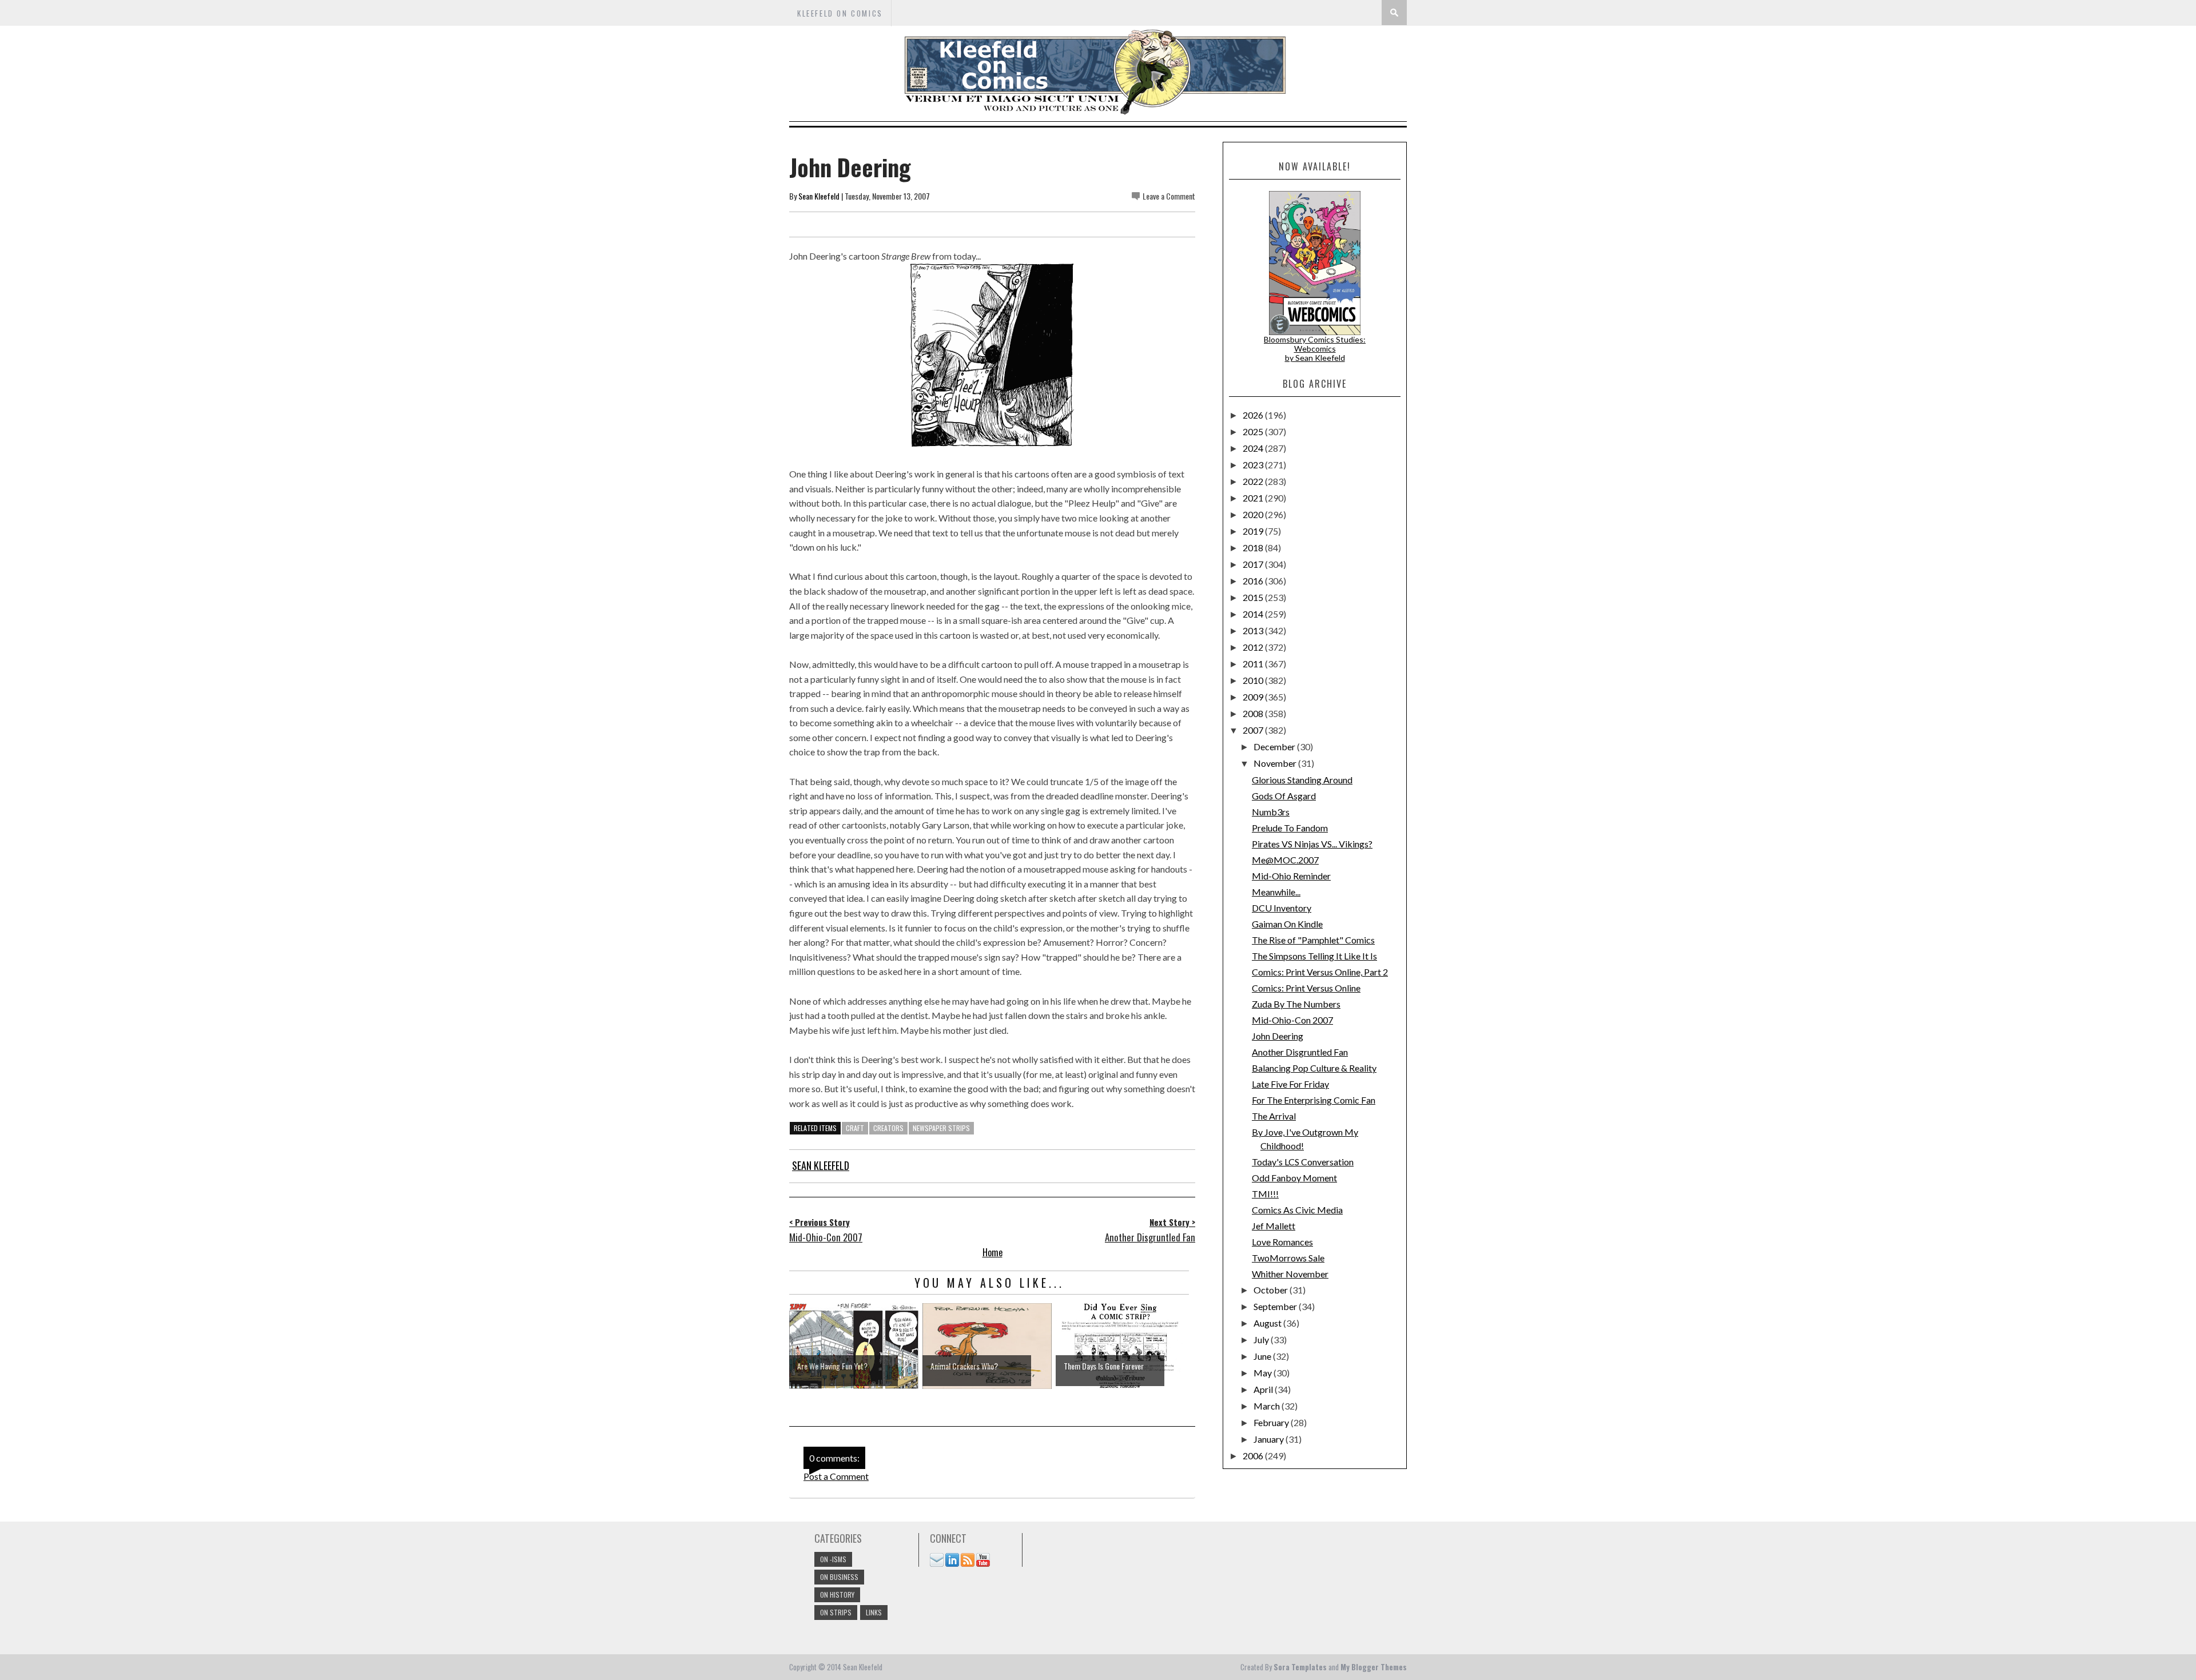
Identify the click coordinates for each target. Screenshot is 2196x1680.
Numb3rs (1271, 812)
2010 (1254, 680)
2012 (1254, 647)
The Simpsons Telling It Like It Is (1314, 956)
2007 (1254, 730)
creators (888, 1128)
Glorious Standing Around (1302, 780)
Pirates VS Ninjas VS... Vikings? (1312, 844)
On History (837, 1595)
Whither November (1290, 1274)
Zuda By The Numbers (1296, 1004)
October (1272, 1290)
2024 (1254, 448)
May (1264, 1373)
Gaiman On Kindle (1287, 924)
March (1268, 1406)
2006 (1254, 1456)
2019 (1254, 531)
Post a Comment (836, 1476)
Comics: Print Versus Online (1306, 988)
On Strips (836, 1612)
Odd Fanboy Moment (1294, 1178)
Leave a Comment (1169, 196)
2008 (1254, 713)
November (1276, 763)
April (1264, 1389)
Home (992, 1252)
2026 (1254, 415)
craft (855, 1128)
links (874, 1612)
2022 (1254, 481)
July (1262, 1339)
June (1263, 1356)
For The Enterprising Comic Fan (1314, 1100)
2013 (1254, 630)
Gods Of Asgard (1284, 796)
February (1272, 1422)
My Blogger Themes (1374, 1667)
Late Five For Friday (1290, 1084)
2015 (1254, 597)
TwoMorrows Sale (1288, 1258)
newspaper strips (941, 1128)
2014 (1254, 614)
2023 (1254, 465)
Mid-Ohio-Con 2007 (1292, 1020)
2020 (1254, 514)
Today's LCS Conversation (1303, 1162)
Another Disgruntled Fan (1300, 1052)
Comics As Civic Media (1297, 1210)
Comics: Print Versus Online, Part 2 (1320, 972)
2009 (1254, 697)
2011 (1254, 664)
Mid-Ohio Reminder (1291, 876)
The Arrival (1274, 1116)
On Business (839, 1577)
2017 (1254, 564)
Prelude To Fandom (1290, 828)
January (1270, 1439)
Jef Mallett (1274, 1226)
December (1275, 747)
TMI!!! (1265, 1194)
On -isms (833, 1559)
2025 (1254, 431)
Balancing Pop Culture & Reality (1314, 1068)
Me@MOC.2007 (1285, 860)
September (1276, 1306)
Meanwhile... (1276, 892)
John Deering (1278, 1036)
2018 (1254, 548)
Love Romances (1282, 1242)
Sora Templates (1300, 1667)
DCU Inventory (1282, 908)
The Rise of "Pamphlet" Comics (1313, 940)
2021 (1254, 498)
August (1268, 1323)
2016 (1254, 581)
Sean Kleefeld (819, 196)
